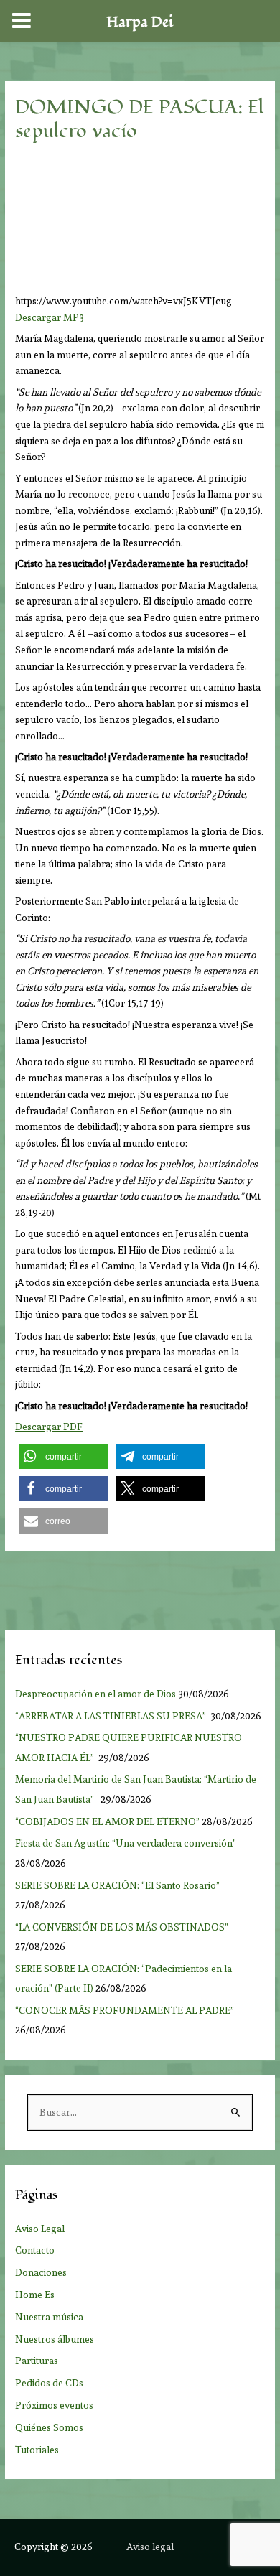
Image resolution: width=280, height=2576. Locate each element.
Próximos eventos (54, 2405)
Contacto (35, 2250)
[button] (64, 1456)
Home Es (35, 2295)
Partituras (37, 2361)
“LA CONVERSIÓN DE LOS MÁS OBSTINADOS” (123, 1927)
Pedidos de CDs (49, 2383)
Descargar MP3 (50, 317)
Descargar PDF (49, 1427)
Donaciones (41, 2272)
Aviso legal (150, 2547)
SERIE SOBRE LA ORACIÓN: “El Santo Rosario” (117, 1885)
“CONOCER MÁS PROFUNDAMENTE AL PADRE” (126, 2010)
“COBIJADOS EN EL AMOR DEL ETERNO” (107, 1821)
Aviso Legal (40, 2229)
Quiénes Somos (49, 2427)
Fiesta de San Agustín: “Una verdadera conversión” (128, 1843)
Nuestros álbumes (55, 2339)
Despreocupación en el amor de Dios (95, 1694)
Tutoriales (37, 2450)
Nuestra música (49, 2317)
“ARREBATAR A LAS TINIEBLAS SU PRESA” (112, 1716)
